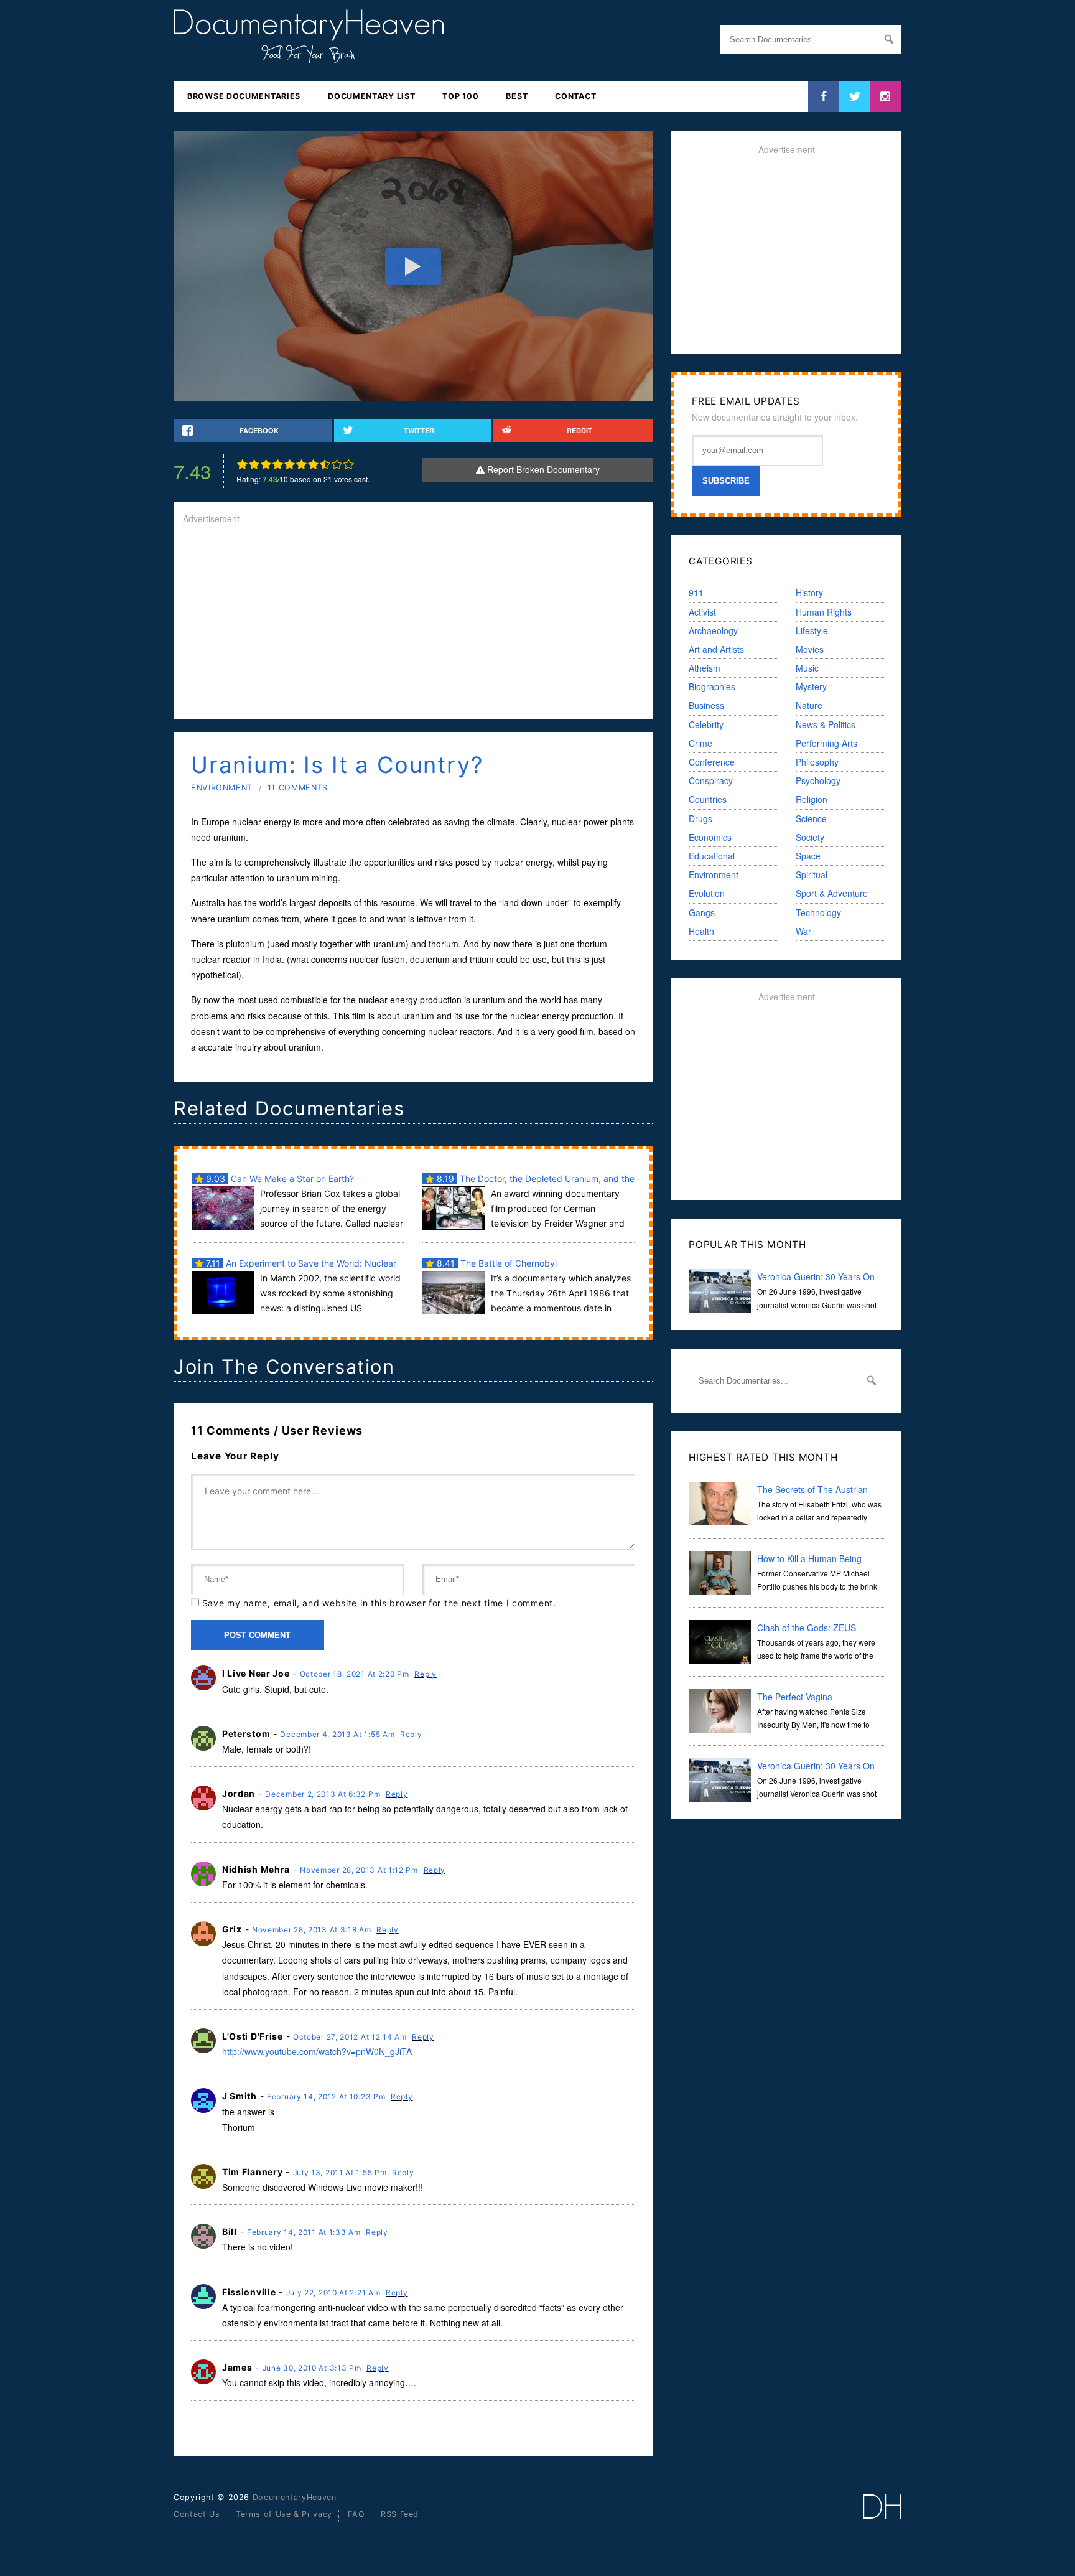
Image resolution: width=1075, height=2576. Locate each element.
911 (696, 592)
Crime (700, 743)
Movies (810, 649)
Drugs (700, 818)
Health (701, 931)
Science (811, 818)
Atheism (705, 668)
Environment (222, 788)
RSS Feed (400, 2514)
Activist (702, 612)
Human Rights (824, 612)
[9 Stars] (337, 464)
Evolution (707, 893)
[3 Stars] (266, 464)
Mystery (811, 686)
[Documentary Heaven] (309, 55)
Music (807, 668)
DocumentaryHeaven (295, 2497)
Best (517, 96)
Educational (712, 856)
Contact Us (197, 2514)
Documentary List (371, 96)
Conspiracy (711, 780)
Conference (712, 762)
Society (810, 837)
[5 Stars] (290, 464)
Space (808, 856)
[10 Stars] (349, 464)
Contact (575, 96)
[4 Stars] (278, 464)
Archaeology (713, 630)
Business (706, 705)
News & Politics (826, 724)
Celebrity (706, 724)
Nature (809, 705)
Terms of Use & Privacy (284, 2514)
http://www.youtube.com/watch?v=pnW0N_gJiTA (317, 2051)
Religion (812, 799)
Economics (710, 837)
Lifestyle (812, 630)
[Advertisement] (413, 623)
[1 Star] (242, 464)
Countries (708, 799)
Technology (818, 912)
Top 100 (460, 96)
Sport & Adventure (832, 893)
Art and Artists (716, 649)
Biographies (712, 686)
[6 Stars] (301, 464)
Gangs (702, 912)
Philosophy (817, 762)
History (809, 592)
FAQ (356, 2514)
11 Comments (298, 788)
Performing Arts (826, 743)
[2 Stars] (254, 464)
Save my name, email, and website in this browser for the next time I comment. (379, 1603)
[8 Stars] (325, 464)
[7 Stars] (313, 464)
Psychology (818, 780)
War (803, 931)
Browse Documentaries (244, 96)
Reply (426, 1674)
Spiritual (812, 874)
